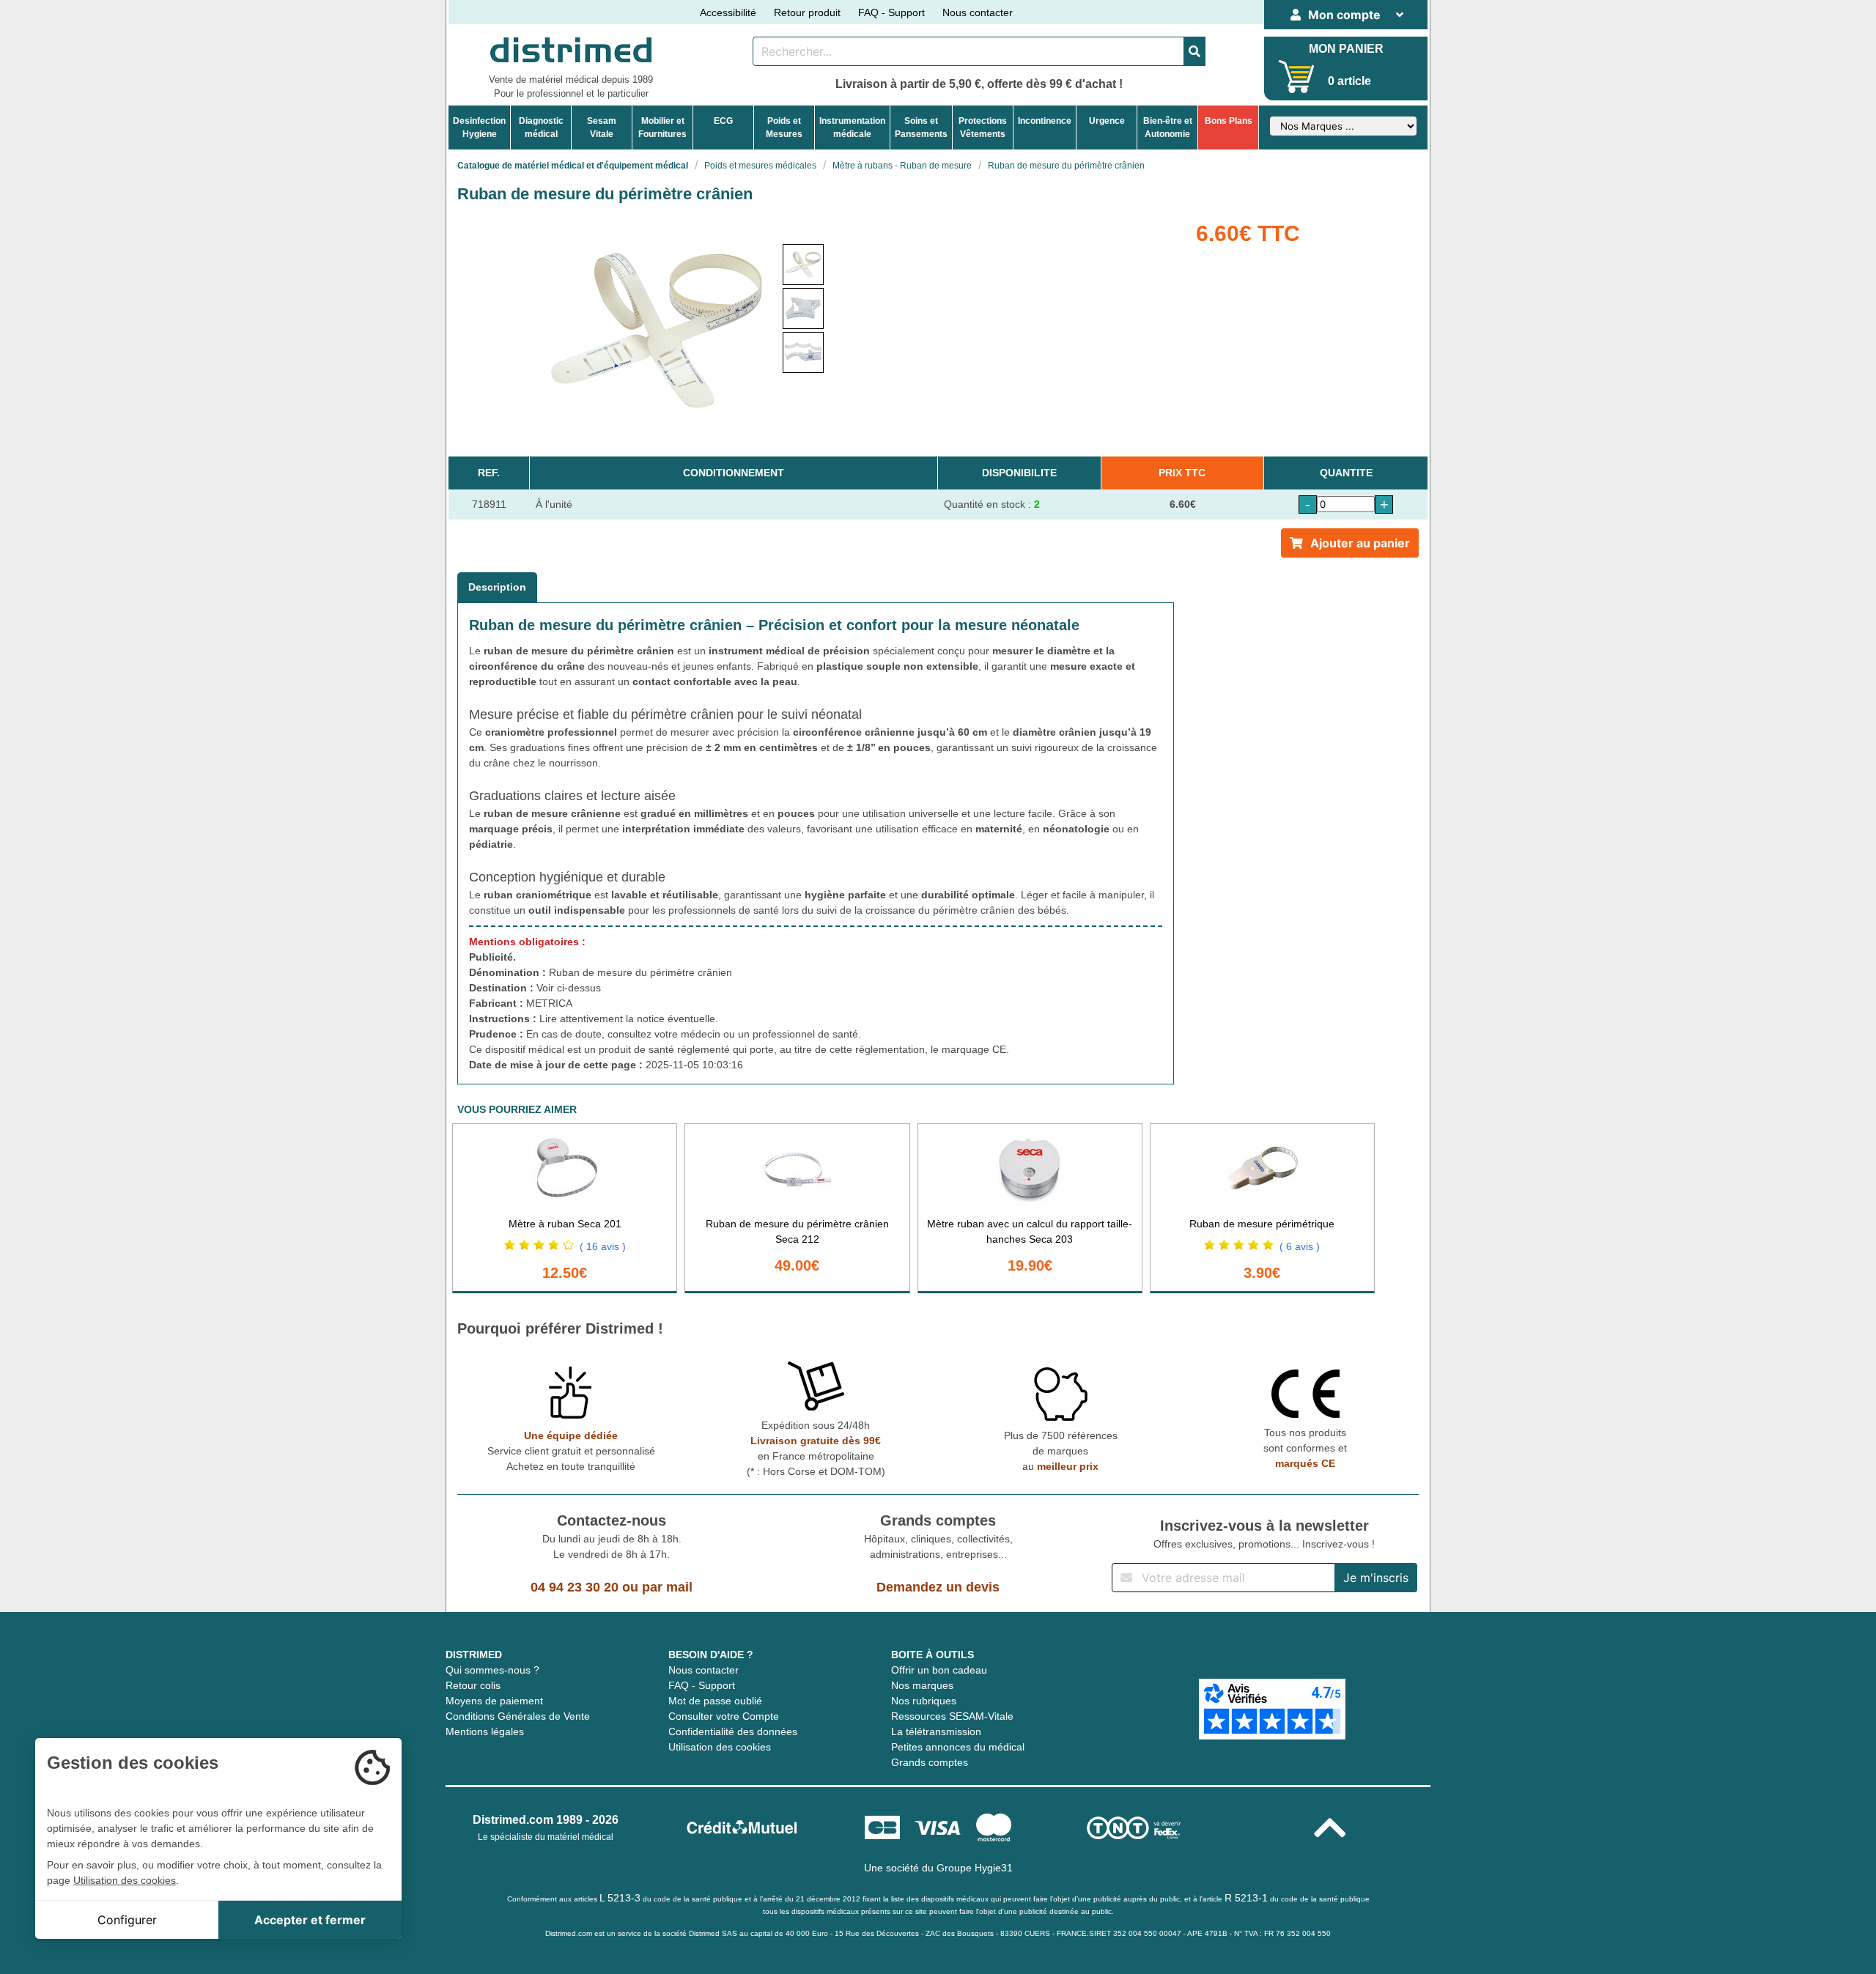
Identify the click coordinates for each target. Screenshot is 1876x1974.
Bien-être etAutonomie (1168, 127)
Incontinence (1045, 121)
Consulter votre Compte (724, 1716)
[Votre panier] (1297, 77)
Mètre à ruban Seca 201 (565, 1224)
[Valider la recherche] (1194, 51)
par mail (667, 1587)
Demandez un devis (938, 1587)
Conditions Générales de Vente (518, 1716)
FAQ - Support (891, 12)
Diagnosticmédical (541, 127)
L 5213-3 (620, 1898)
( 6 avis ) (1300, 1246)
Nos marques (922, 1685)
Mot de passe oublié (715, 1701)
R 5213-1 (1246, 1898)
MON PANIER (1346, 49)
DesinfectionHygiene (479, 127)
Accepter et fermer (310, 1920)
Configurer (127, 1920)
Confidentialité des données (733, 1731)
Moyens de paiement (494, 1701)
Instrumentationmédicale (852, 127)
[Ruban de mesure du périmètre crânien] (803, 265)
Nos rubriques (924, 1701)
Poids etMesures (784, 127)
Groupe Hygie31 (975, 1868)
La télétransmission (936, 1731)
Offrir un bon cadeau (939, 1670)
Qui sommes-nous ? (492, 1670)
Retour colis (473, 1685)
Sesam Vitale (602, 127)
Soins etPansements (921, 127)
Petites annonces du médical (958, 1747)
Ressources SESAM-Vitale (952, 1716)
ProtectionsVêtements (983, 127)
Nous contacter (978, 12)
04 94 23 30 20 (575, 1587)
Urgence (1107, 121)
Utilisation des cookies (720, 1747)
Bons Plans (1229, 121)
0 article (1349, 81)
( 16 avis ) (603, 1246)
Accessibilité (728, 12)
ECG (723, 121)
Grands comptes (930, 1762)
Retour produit (807, 12)
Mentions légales (485, 1731)
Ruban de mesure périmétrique (1262, 1224)
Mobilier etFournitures (662, 127)
